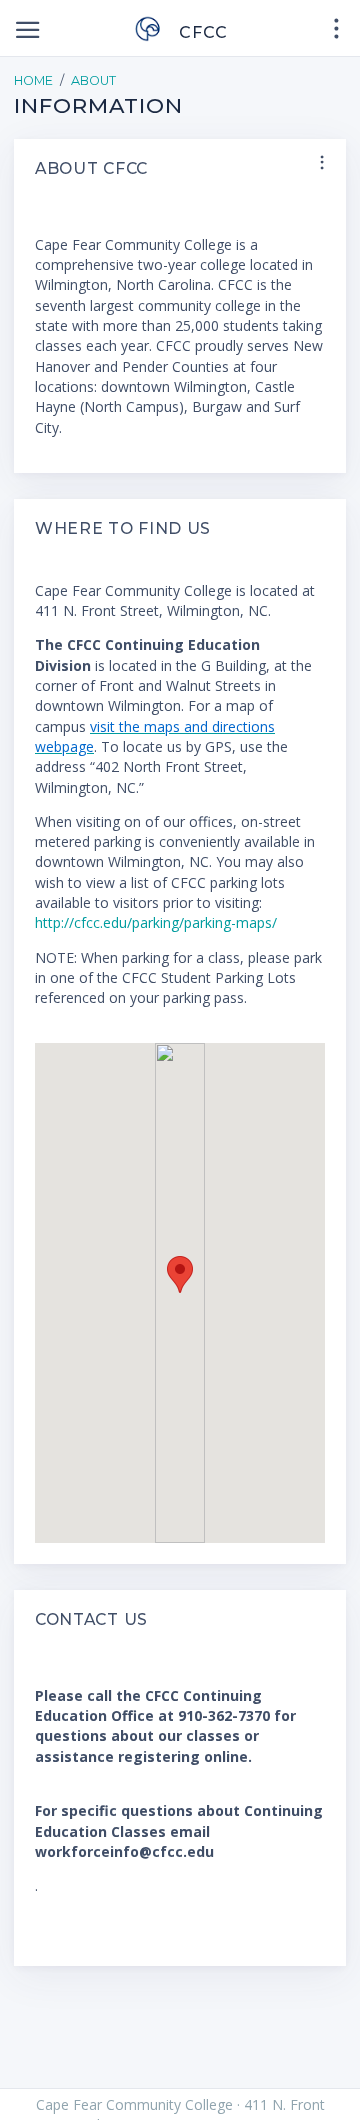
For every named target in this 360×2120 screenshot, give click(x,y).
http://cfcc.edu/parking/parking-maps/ (156, 922)
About (93, 80)
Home (33, 80)
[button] (180, 1274)
